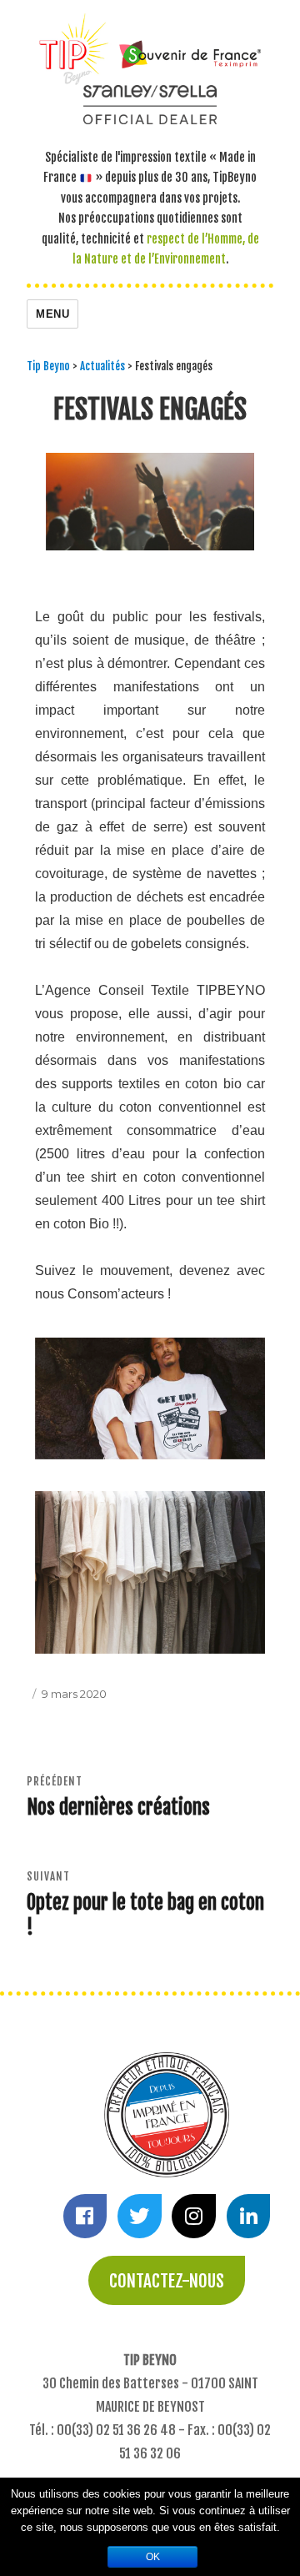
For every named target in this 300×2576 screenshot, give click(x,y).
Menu (52, 314)
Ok (153, 2557)
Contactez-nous (167, 2281)
